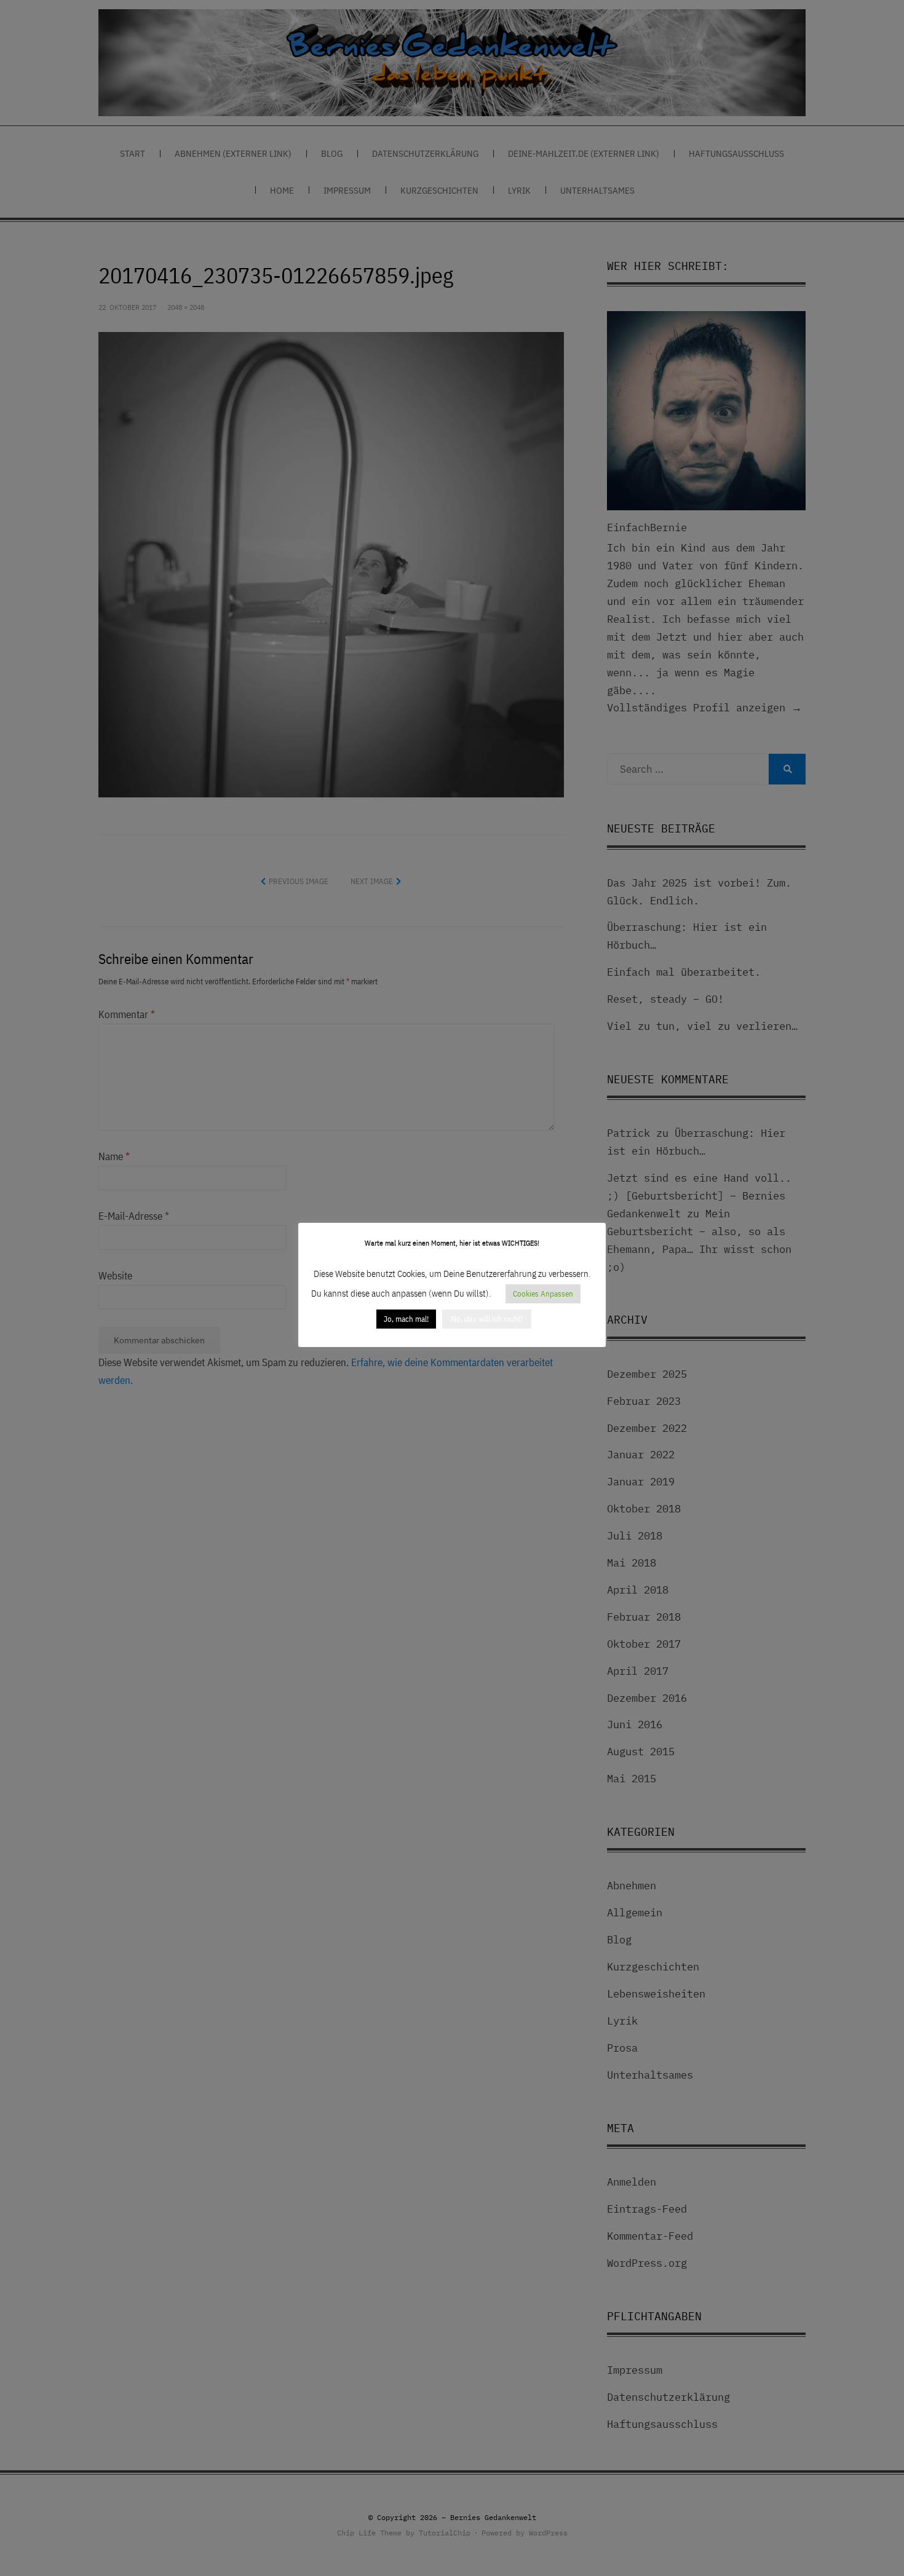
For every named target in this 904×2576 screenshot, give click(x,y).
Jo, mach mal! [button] (406, 1319)
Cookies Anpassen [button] (543, 1294)
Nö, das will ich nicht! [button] (487, 1319)
